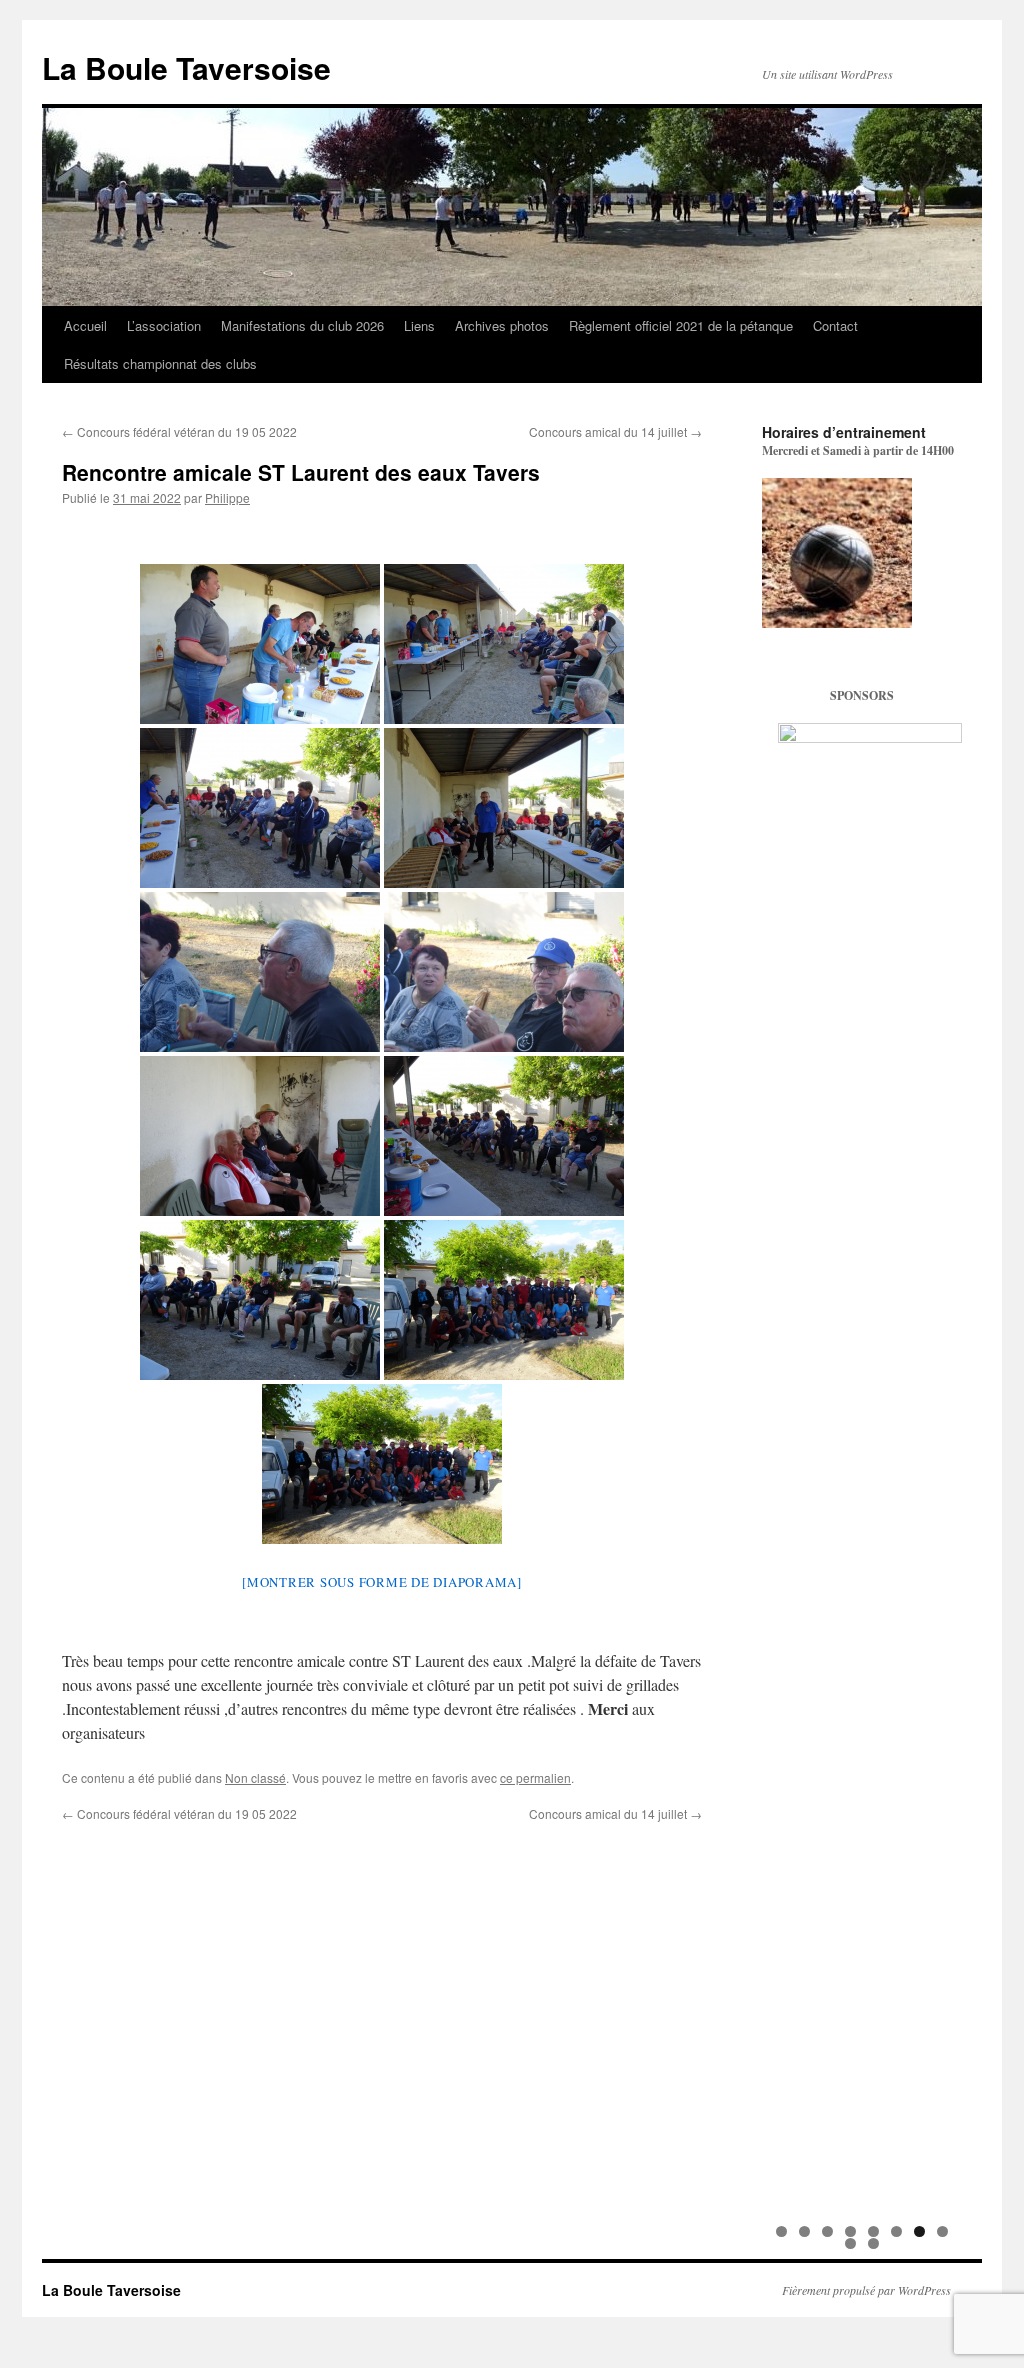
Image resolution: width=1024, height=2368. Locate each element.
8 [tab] (942, 2231)
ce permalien (535, 1777)
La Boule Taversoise (186, 67)
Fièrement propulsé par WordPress (866, 2290)
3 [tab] (827, 2231)
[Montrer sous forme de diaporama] (382, 1582)
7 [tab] (919, 2231)
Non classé (255, 1777)
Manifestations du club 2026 (302, 325)
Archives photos (502, 325)
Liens (419, 325)
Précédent (787, 1468)
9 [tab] (850, 2243)
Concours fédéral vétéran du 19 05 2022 (179, 431)
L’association (164, 325)
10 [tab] (875, 2243)
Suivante (937, 1468)
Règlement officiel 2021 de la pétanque (681, 325)
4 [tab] (850, 2231)
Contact (835, 325)
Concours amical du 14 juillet (615, 431)
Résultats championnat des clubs (160, 363)
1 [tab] (781, 2231)
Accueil (85, 325)
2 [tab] (804, 2231)
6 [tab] (896, 2231)
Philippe (227, 497)
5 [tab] (873, 2231)
